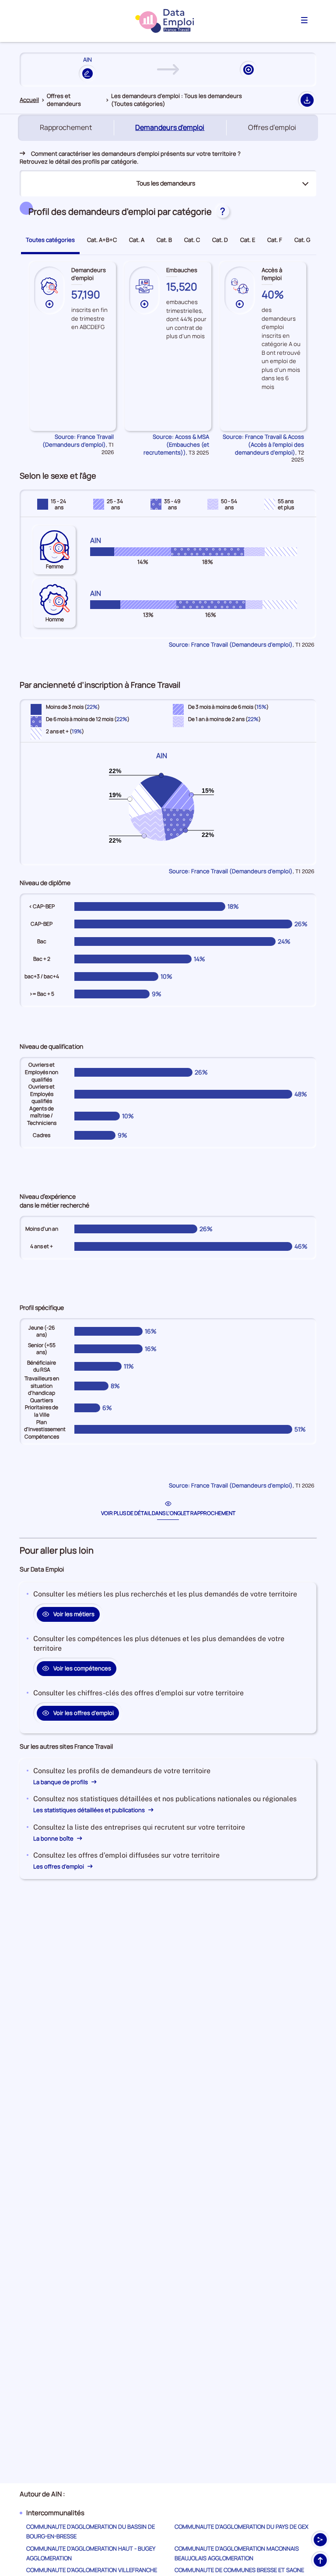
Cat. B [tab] (164, 240)
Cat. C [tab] (192, 240)
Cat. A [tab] (137, 240)
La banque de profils (61, 1782)
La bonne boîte (54, 1838)
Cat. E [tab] (248, 240)
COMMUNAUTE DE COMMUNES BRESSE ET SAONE (239, 2570)
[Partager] (320, 2540)
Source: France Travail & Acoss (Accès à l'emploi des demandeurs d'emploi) (263, 444)
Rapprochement (66, 127)
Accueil (29, 100)
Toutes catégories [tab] (50, 240)
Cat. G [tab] (302, 240)
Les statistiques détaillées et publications (90, 1810)
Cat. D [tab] (220, 240)
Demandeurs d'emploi (171, 128)
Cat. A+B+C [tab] (102, 240)
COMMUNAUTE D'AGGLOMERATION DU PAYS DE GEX (241, 2527)
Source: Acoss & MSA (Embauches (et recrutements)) (176, 444)
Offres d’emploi (272, 127)
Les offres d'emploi (59, 1866)
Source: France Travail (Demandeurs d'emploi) (78, 441)
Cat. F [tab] (275, 240)
